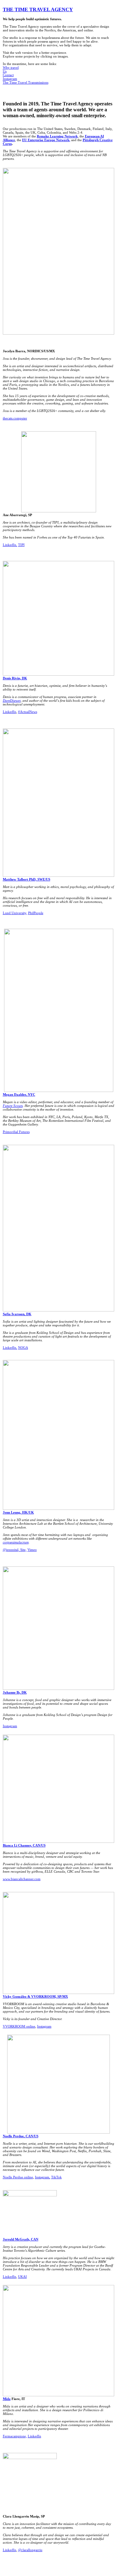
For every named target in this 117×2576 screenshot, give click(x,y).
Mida (7, 2399)
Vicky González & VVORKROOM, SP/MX (35, 1996)
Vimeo (32, 1550)
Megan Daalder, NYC (19, 1094)
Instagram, (43, 2177)
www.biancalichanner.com (22, 1879)
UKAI (22, 2277)
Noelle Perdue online (18, 2177)
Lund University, (15, 913)
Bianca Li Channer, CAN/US (24, 1845)
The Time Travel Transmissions (26, 82)
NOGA (23, 1348)
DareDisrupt (12, 701)
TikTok (56, 2177)
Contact (8, 75)
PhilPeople (36, 913)
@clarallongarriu (30, 2550)
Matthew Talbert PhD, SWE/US (27, 879)
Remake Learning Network (57, 136)
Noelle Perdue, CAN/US (21, 2136)
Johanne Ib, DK (15, 1692)
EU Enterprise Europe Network (46, 140)
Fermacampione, (15, 2436)
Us (5, 71)
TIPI (21, 545)
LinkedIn (10, 712)
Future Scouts (13, 1106)
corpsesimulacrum (16, 1542)
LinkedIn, (10, 545)
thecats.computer (15, 418)
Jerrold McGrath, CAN (21, 2239)
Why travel (11, 67)
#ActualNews (28, 712)
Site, (23, 1550)
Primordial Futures (16, 1132)
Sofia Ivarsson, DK (17, 1314)
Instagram (10, 79)
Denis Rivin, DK (15, 678)
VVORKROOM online (19, 2026)
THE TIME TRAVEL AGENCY (38, 10)
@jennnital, (12, 1550)
